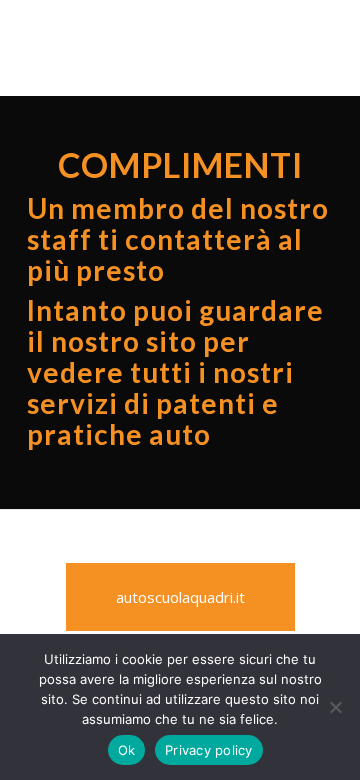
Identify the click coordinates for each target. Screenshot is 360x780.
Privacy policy (209, 750)
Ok (127, 750)
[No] (335, 707)
